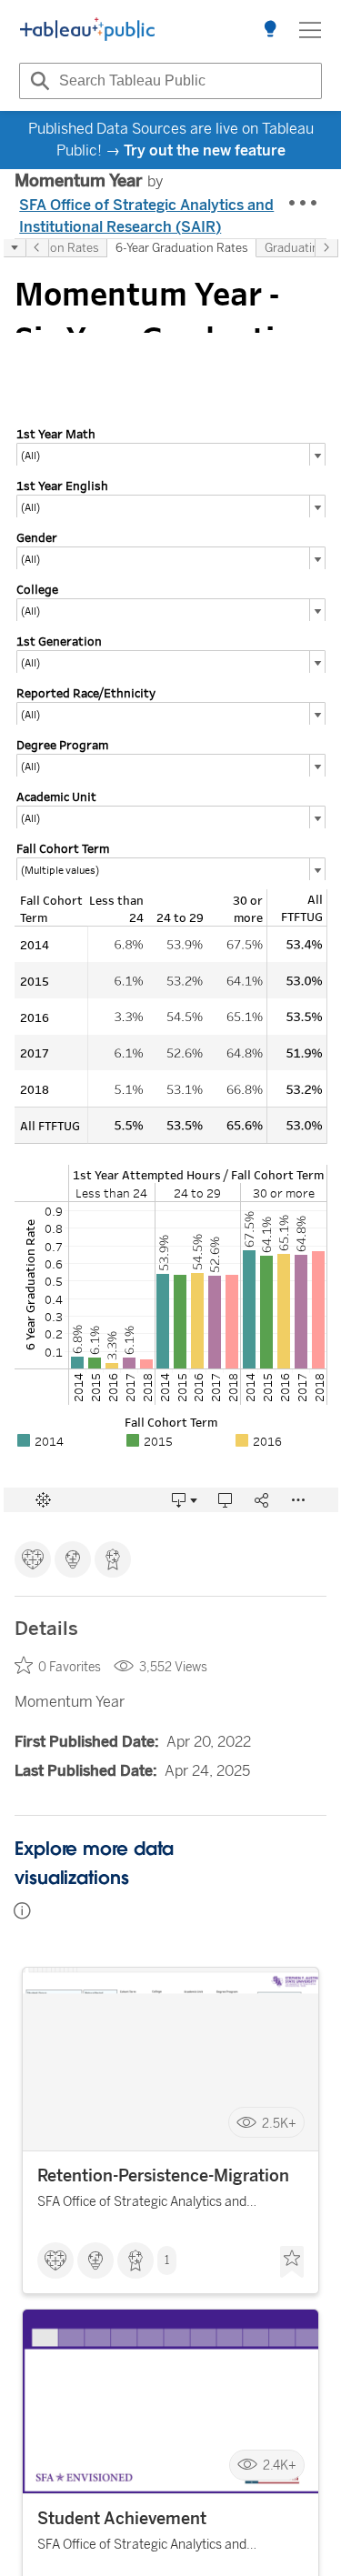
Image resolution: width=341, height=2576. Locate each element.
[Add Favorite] (292, 2262)
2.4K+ (280, 2466)
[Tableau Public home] (87, 30)
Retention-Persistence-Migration (163, 2176)
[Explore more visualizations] (270, 30)
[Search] (37, 81)
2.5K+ (279, 2123)
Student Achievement (122, 2519)
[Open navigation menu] (310, 30)
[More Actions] (304, 204)
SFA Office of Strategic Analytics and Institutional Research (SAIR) (146, 216)
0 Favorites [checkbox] (70, 1667)
